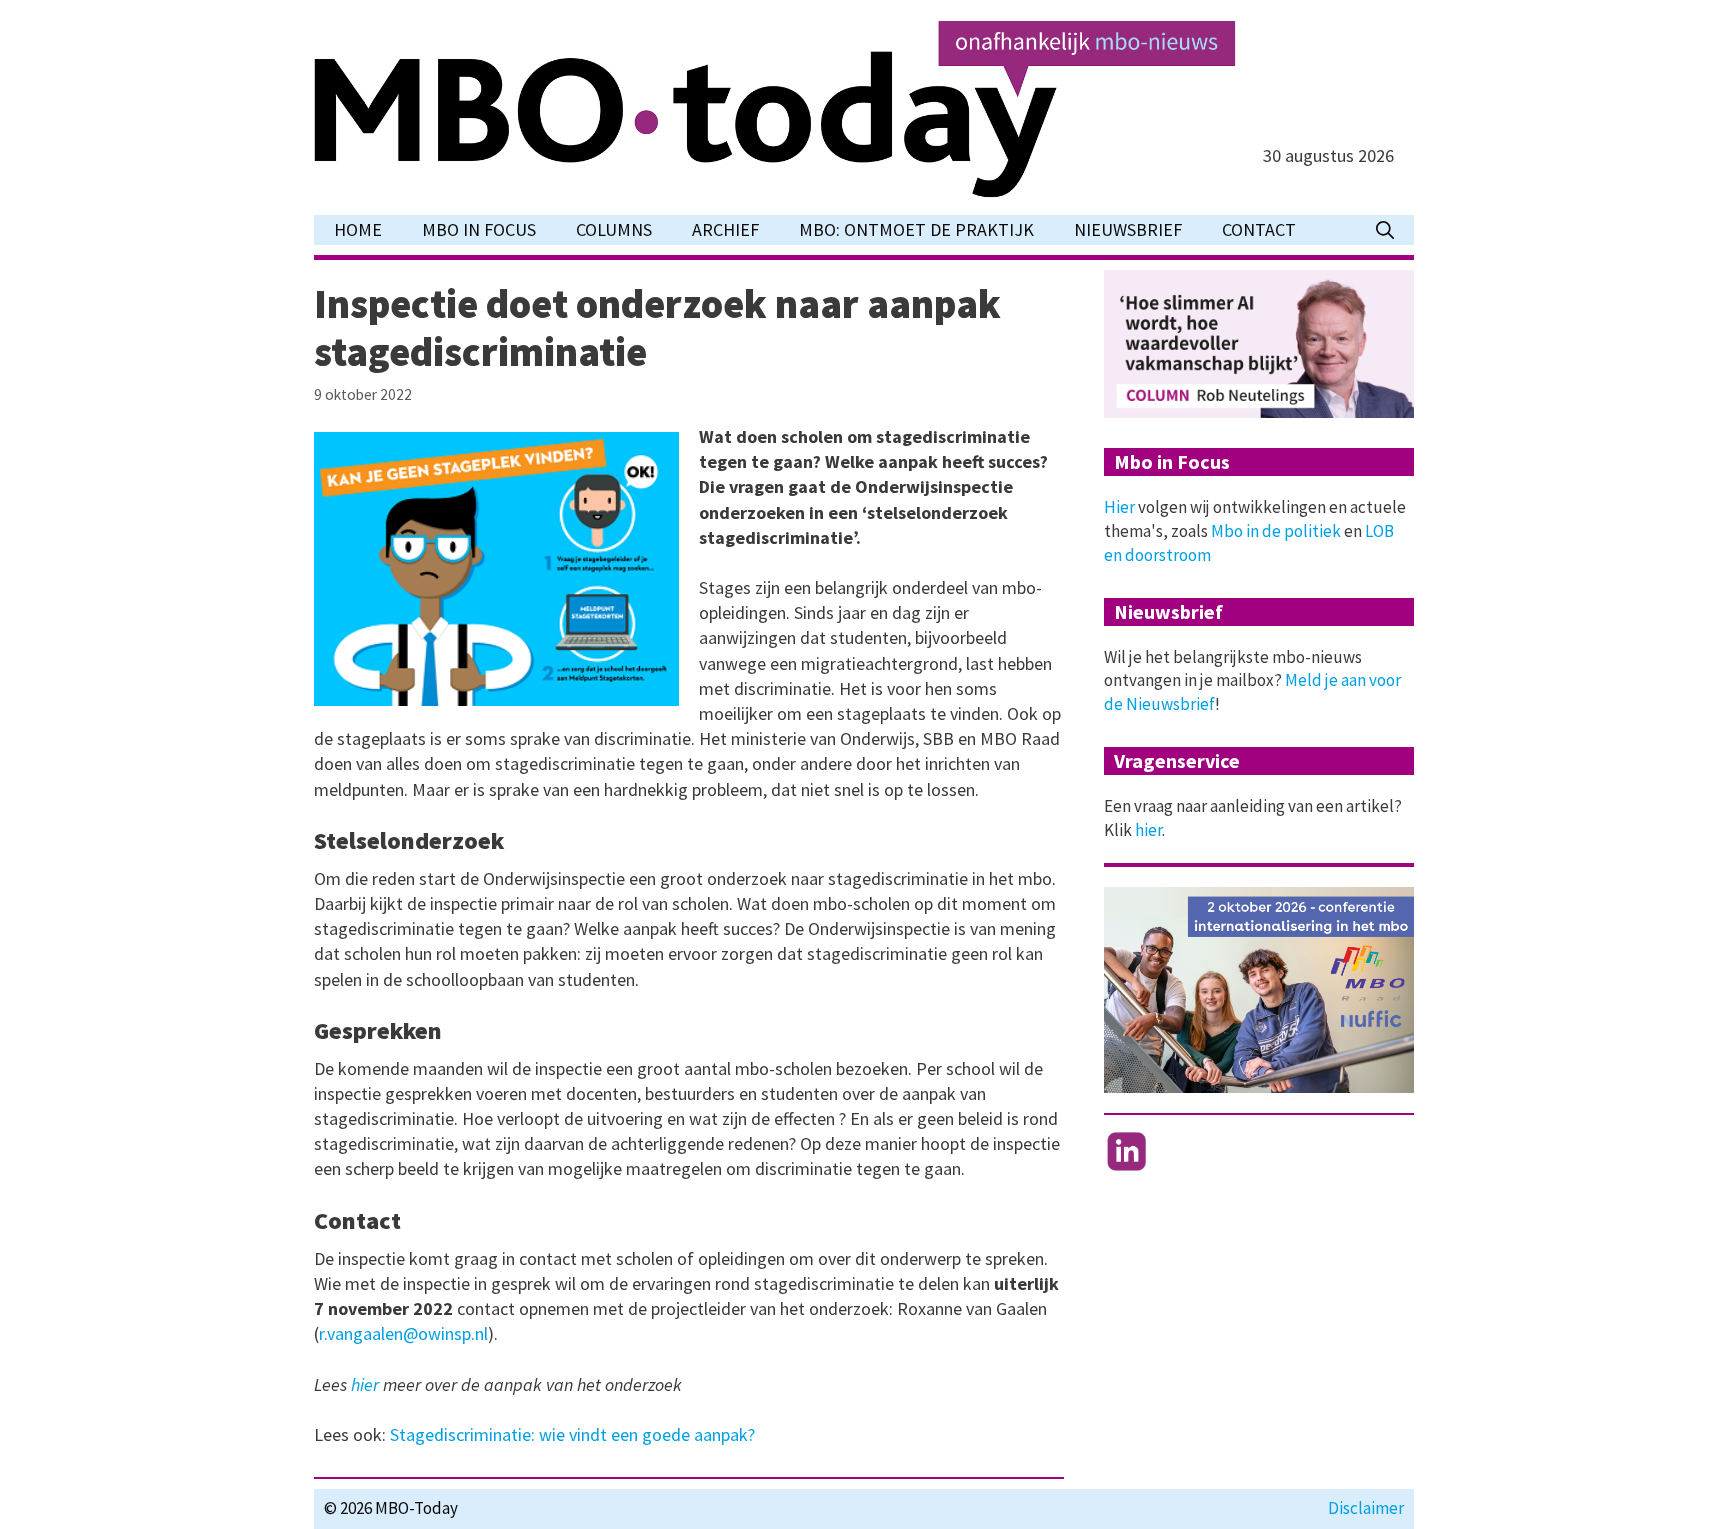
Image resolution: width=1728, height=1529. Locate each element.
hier (365, 1384)
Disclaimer (1366, 1508)
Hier (1119, 507)
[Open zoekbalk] (1385, 230)
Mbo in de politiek (1276, 531)
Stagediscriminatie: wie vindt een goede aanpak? (572, 1434)
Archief (725, 229)
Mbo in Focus (479, 229)
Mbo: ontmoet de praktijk (916, 229)
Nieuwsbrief (1128, 229)
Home (358, 229)
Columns (614, 229)
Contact (1259, 229)
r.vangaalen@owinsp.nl (403, 1333)
